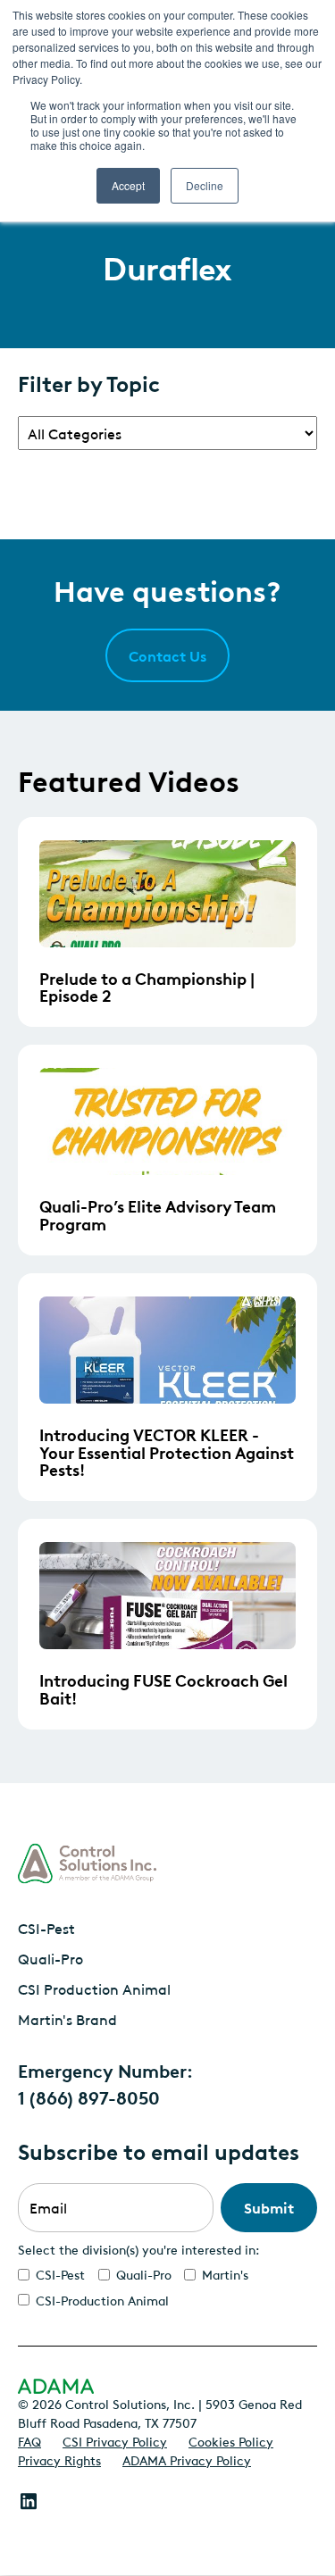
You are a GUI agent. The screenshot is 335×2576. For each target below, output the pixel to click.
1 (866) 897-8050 (89, 2097)
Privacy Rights (59, 2459)
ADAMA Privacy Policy (187, 2459)
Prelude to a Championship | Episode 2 (147, 987)
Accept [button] (128, 185)
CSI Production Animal (94, 1988)
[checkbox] (167, 2287)
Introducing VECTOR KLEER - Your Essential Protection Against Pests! (167, 1451)
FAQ (29, 2440)
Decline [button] (205, 185)
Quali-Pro (50, 1958)
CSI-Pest (46, 1928)
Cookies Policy (231, 2440)
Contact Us (167, 655)
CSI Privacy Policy (115, 2440)
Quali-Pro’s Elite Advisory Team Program (158, 1214)
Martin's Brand (67, 2019)
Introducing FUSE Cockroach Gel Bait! (163, 1688)
